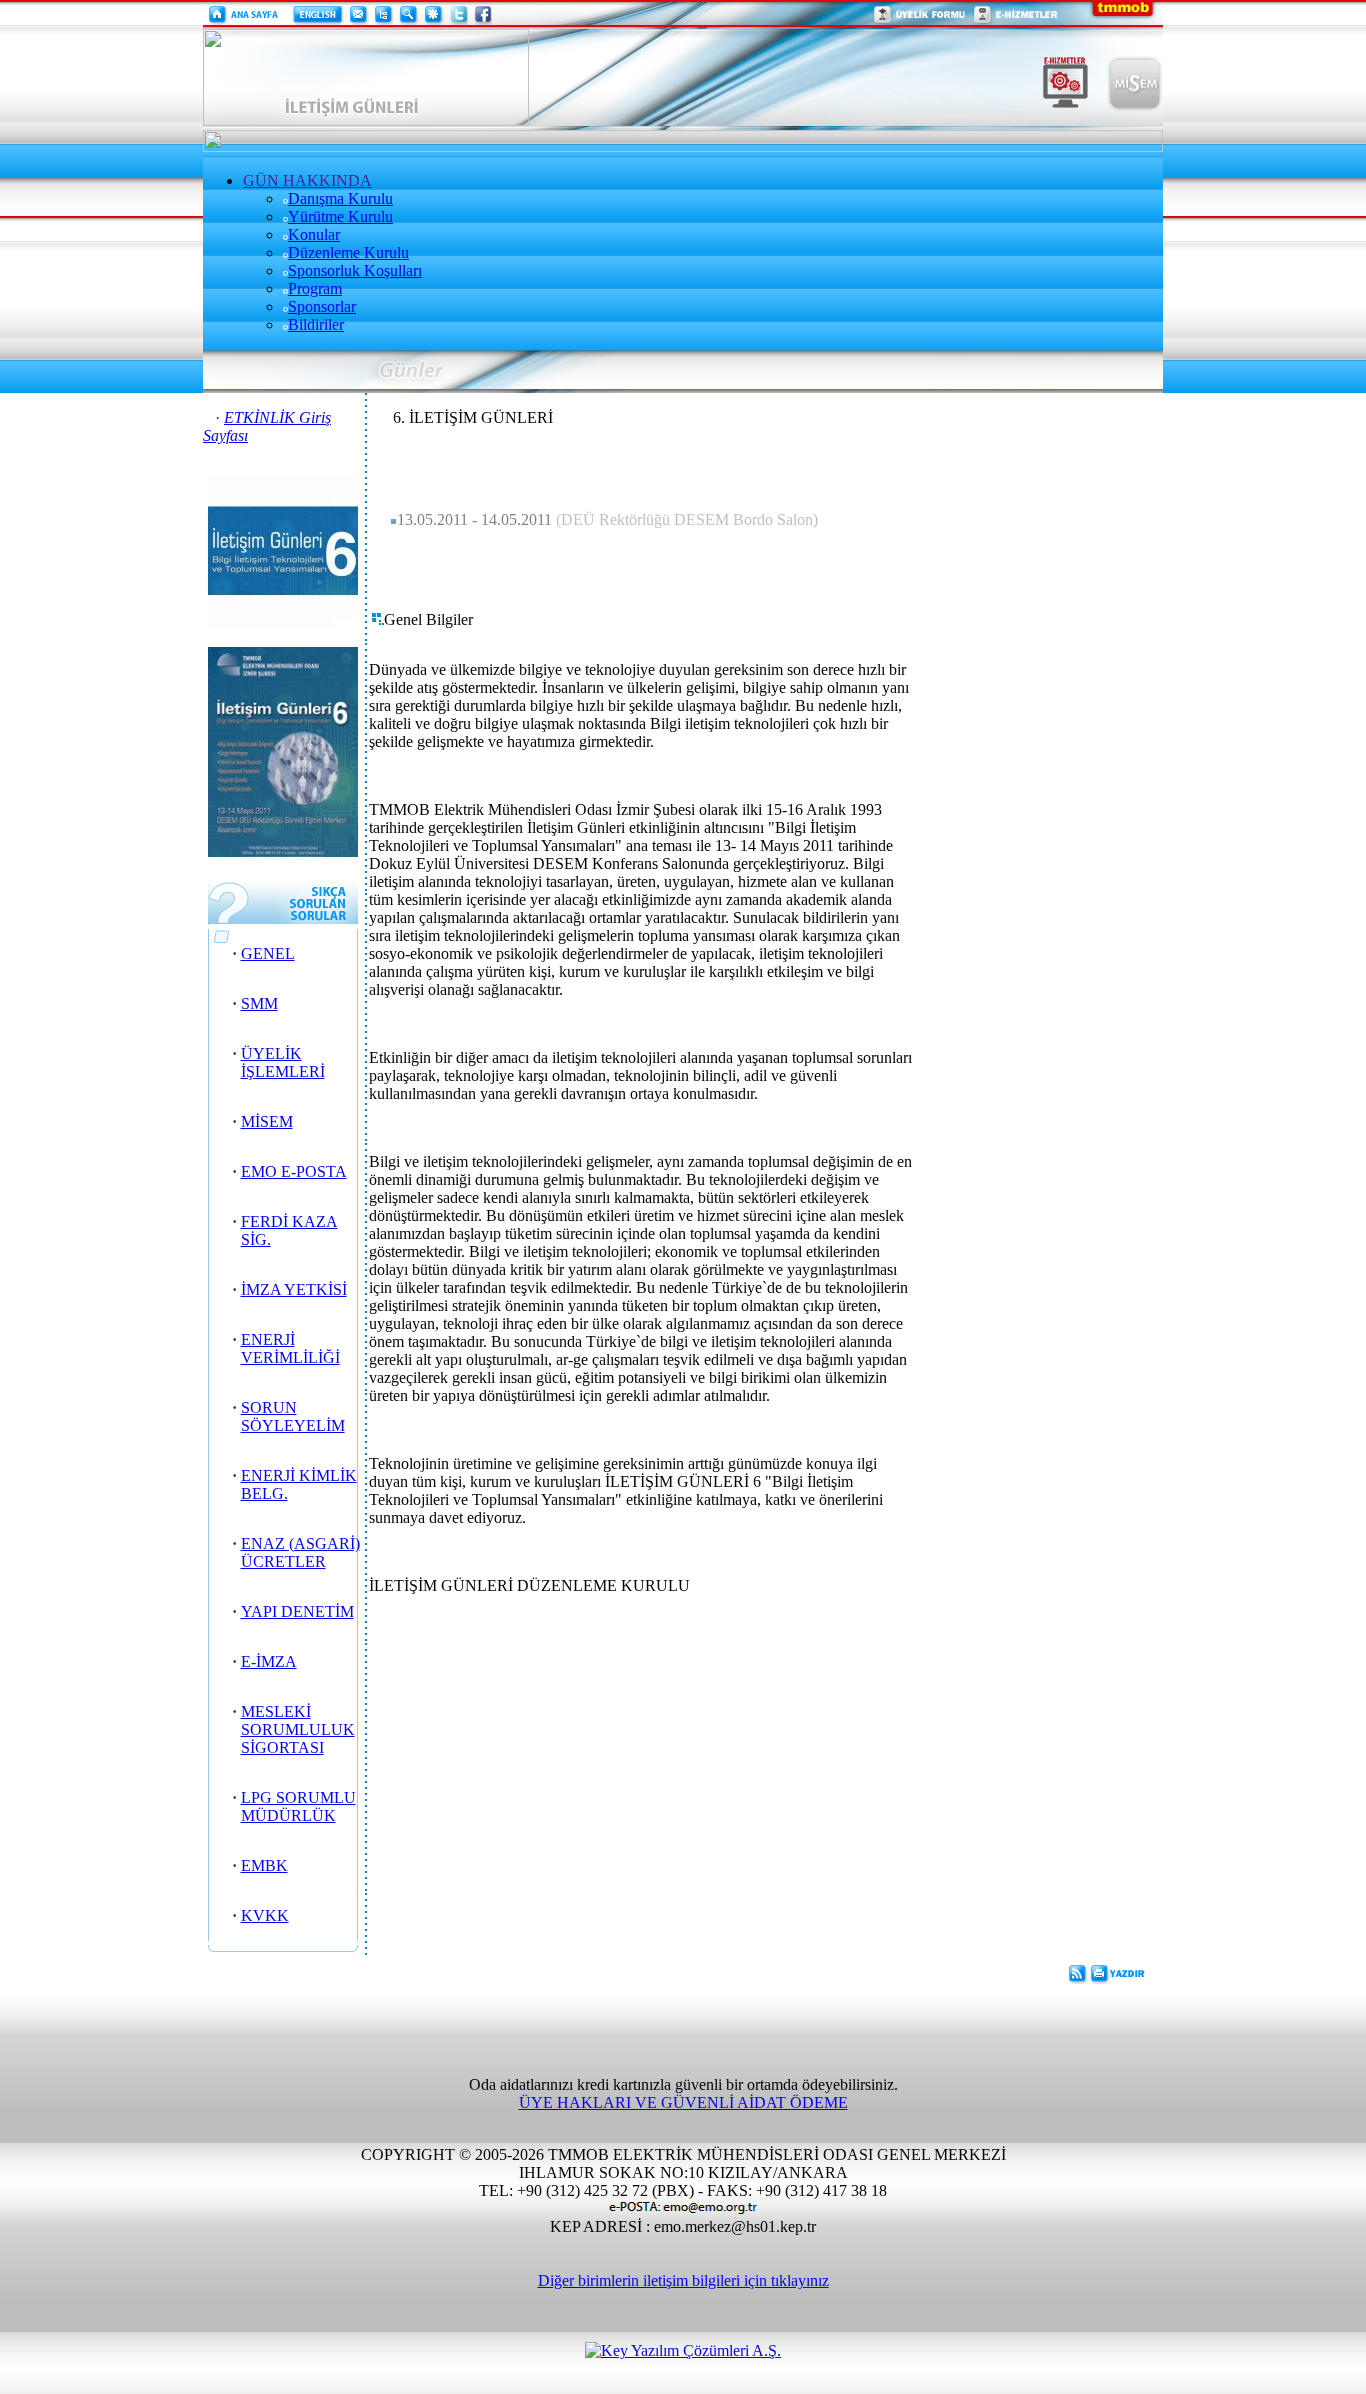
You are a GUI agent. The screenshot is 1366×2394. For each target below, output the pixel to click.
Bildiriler (316, 324)
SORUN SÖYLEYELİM (293, 1416)
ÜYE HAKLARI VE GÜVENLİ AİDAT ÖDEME (683, 2102)
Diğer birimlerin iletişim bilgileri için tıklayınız (683, 2280)
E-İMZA (269, 1661)
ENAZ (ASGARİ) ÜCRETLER (300, 1552)
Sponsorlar (322, 306)
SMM (259, 1003)
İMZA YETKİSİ (294, 1289)
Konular (314, 234)
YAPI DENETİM (297, 1611)
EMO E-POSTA (294, 1171)
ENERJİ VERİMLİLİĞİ (290, 1348)
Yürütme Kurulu (340, 216)
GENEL (268, 953)
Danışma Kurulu (340, 198)
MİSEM (267, 1121)
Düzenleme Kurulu (348, 252)
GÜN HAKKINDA (307, 180)
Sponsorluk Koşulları (355, 270)
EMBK (264, 1865)
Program (315, 288)
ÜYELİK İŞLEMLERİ (283, 1062)
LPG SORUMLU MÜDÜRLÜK (298, 1806)
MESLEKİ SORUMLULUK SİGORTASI (298, 1729)
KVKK (265, 1915)
